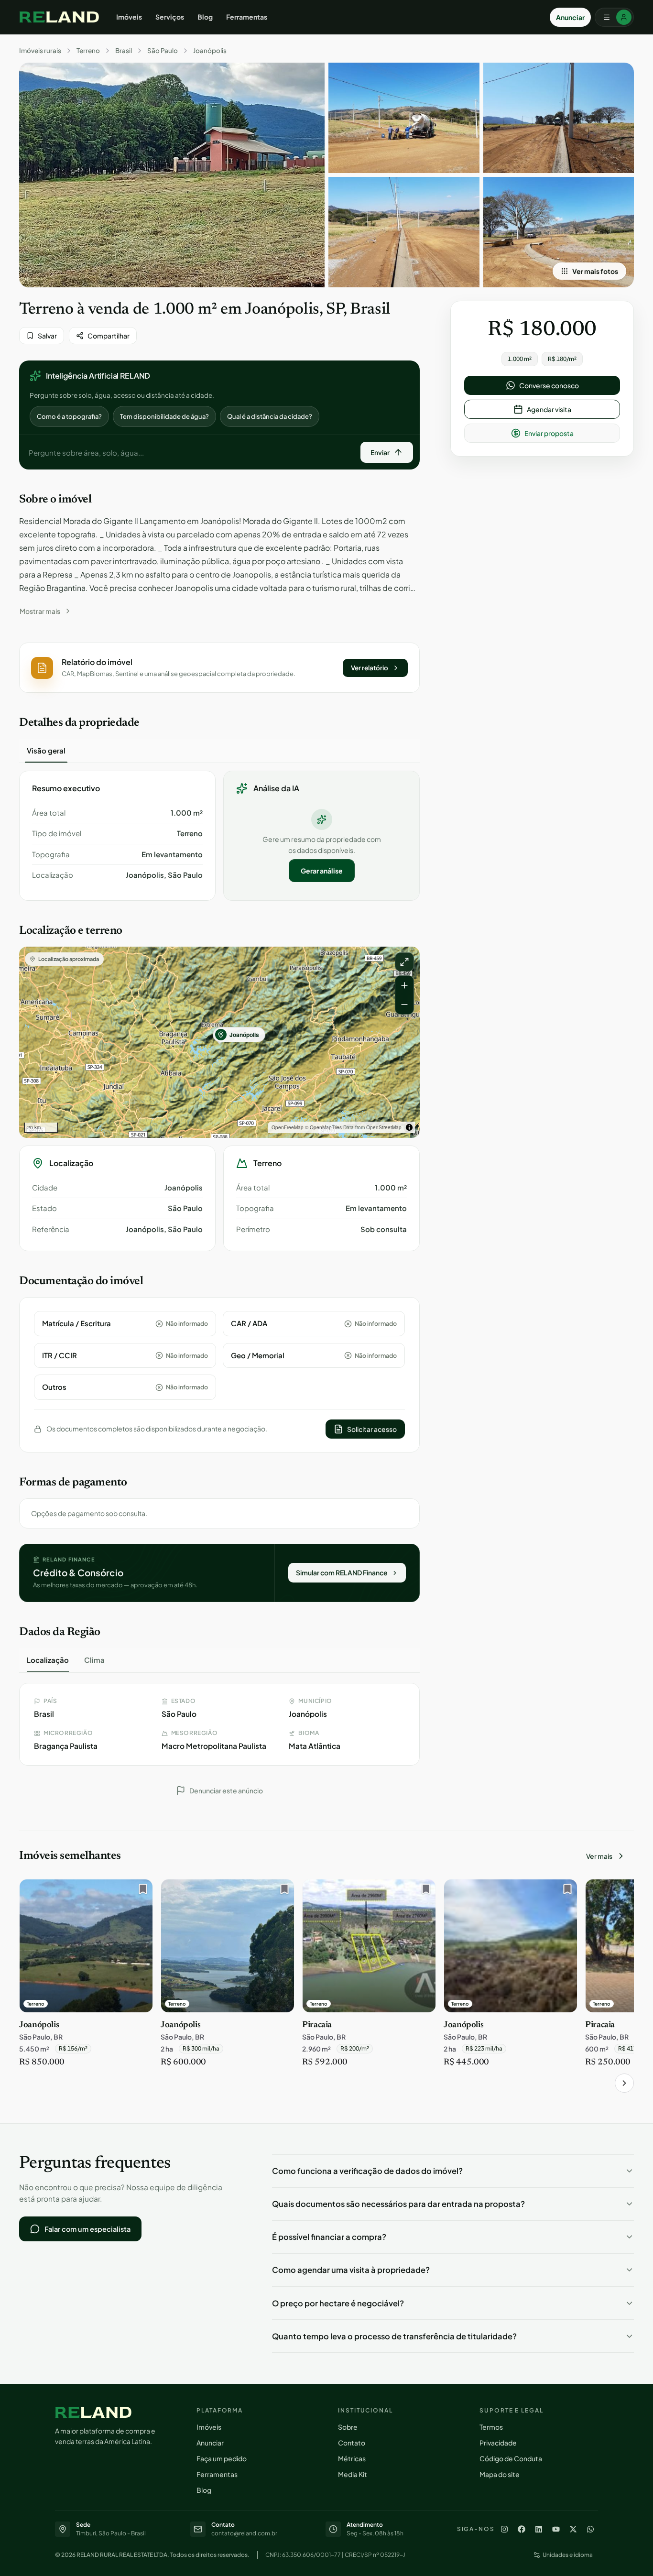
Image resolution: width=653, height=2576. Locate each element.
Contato (352, 2443)
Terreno (88, 51)
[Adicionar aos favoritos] (141, 1891)
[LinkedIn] (539, 2529)
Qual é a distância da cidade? (270, 416)
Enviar (380, 452)
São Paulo (163, 51)
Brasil (124, 51)
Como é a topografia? (69, 416)
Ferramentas (247, 17)
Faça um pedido (222, 2458)
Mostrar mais (40, 611)
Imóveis (129, 17)
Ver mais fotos (595, 271)
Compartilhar (109, 336)
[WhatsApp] (590, 2529)
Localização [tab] (48, 1660)
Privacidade (498, 2443)
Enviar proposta (549, 433)
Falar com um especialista (87, 2229)
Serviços (170, 17)
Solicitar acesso (372, 1429)
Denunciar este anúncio (226, 1790)
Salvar (47, 336)
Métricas (352, 2458)
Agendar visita (549, 409)
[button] (219, 668)
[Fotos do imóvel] (172, 175)
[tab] (46, 751)
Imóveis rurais (40, 51)
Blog (205, 17)
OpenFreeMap (288, 1127)
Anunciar (570, 17)
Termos (491, 2427)
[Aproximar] (404, 985)
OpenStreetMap (384, 1127)
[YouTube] (556, 2529)
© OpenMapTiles (323, 1127)
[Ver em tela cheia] (404, 962)
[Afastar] (404, 1004)
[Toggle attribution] (409, 1127)
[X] (573, 2529)
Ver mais (599, 1856)
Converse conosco (549, 385)
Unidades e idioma (568, 2555)
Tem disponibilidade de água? (164, 416)
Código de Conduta (511, 2458)
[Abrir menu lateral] (614, 17)
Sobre (348, 2427)
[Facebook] (522, 2529)
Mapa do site (500, 2474)
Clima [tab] (94, 1660)
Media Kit (353, 2474)
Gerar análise (322, 871)
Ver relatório (370, 668)
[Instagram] (504, 2529)
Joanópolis (210, 51)
